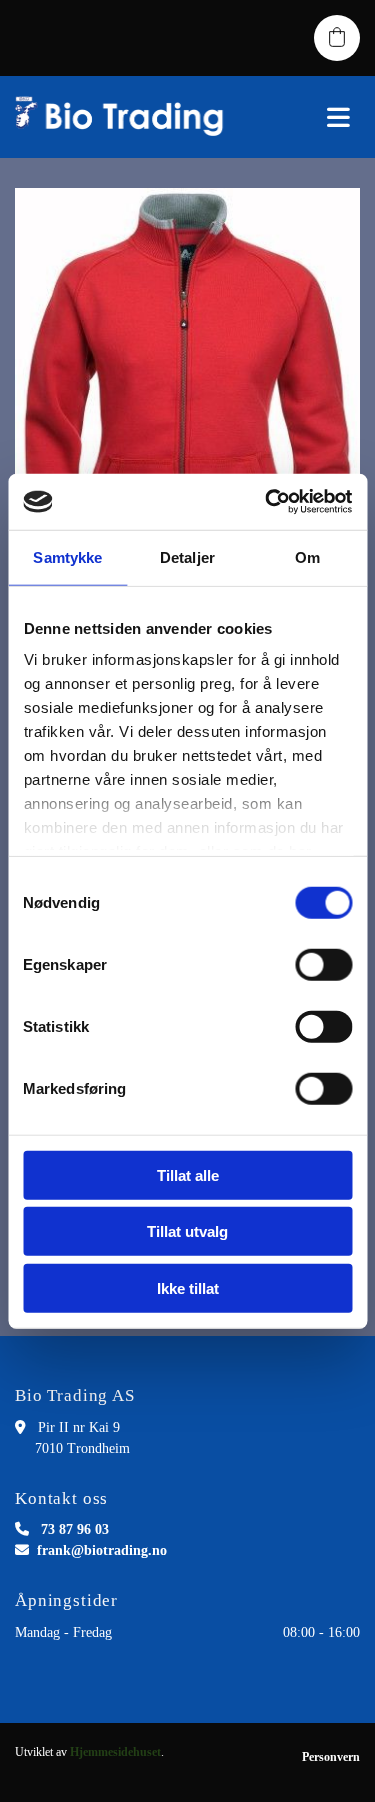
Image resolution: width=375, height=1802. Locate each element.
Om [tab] (307, 556)
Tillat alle (188, 1174)
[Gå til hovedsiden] (125, 117)
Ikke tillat (188, 1287)
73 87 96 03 (75, 1529)
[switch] (323, 964)
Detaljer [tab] (187, 556)
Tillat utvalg (187, 1231)
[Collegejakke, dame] (187, 407)
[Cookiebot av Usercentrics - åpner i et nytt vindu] (267, 502)
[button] (312, 117)
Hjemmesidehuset (115, 1752)
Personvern (331, 1757)
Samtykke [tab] (67, 556)
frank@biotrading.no (102, 1550)
